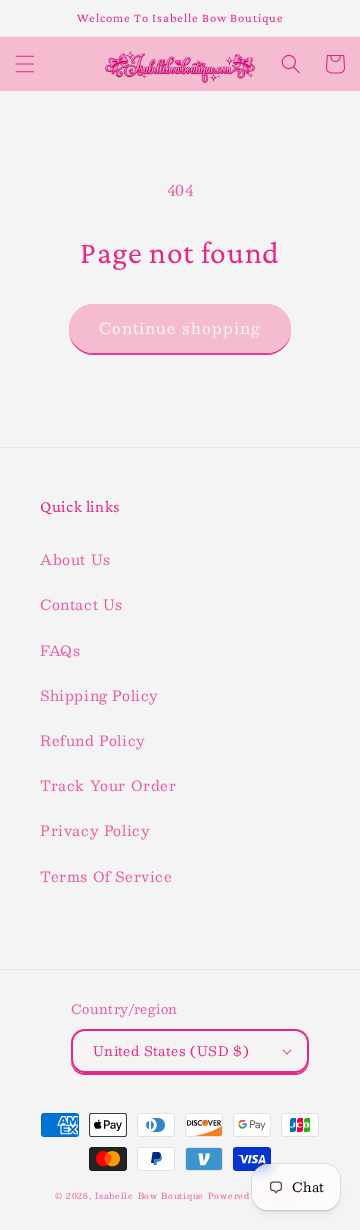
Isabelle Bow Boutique (149, 1196)
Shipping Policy (99, 695)
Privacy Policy (95, 830)
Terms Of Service (106, 876)
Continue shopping (180, 327)
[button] (25, 64)
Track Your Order (108, 785)
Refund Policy (93, 740)
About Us (75, 559)
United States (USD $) (171, 1051)
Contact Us (81, 604)
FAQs (60, 650)
